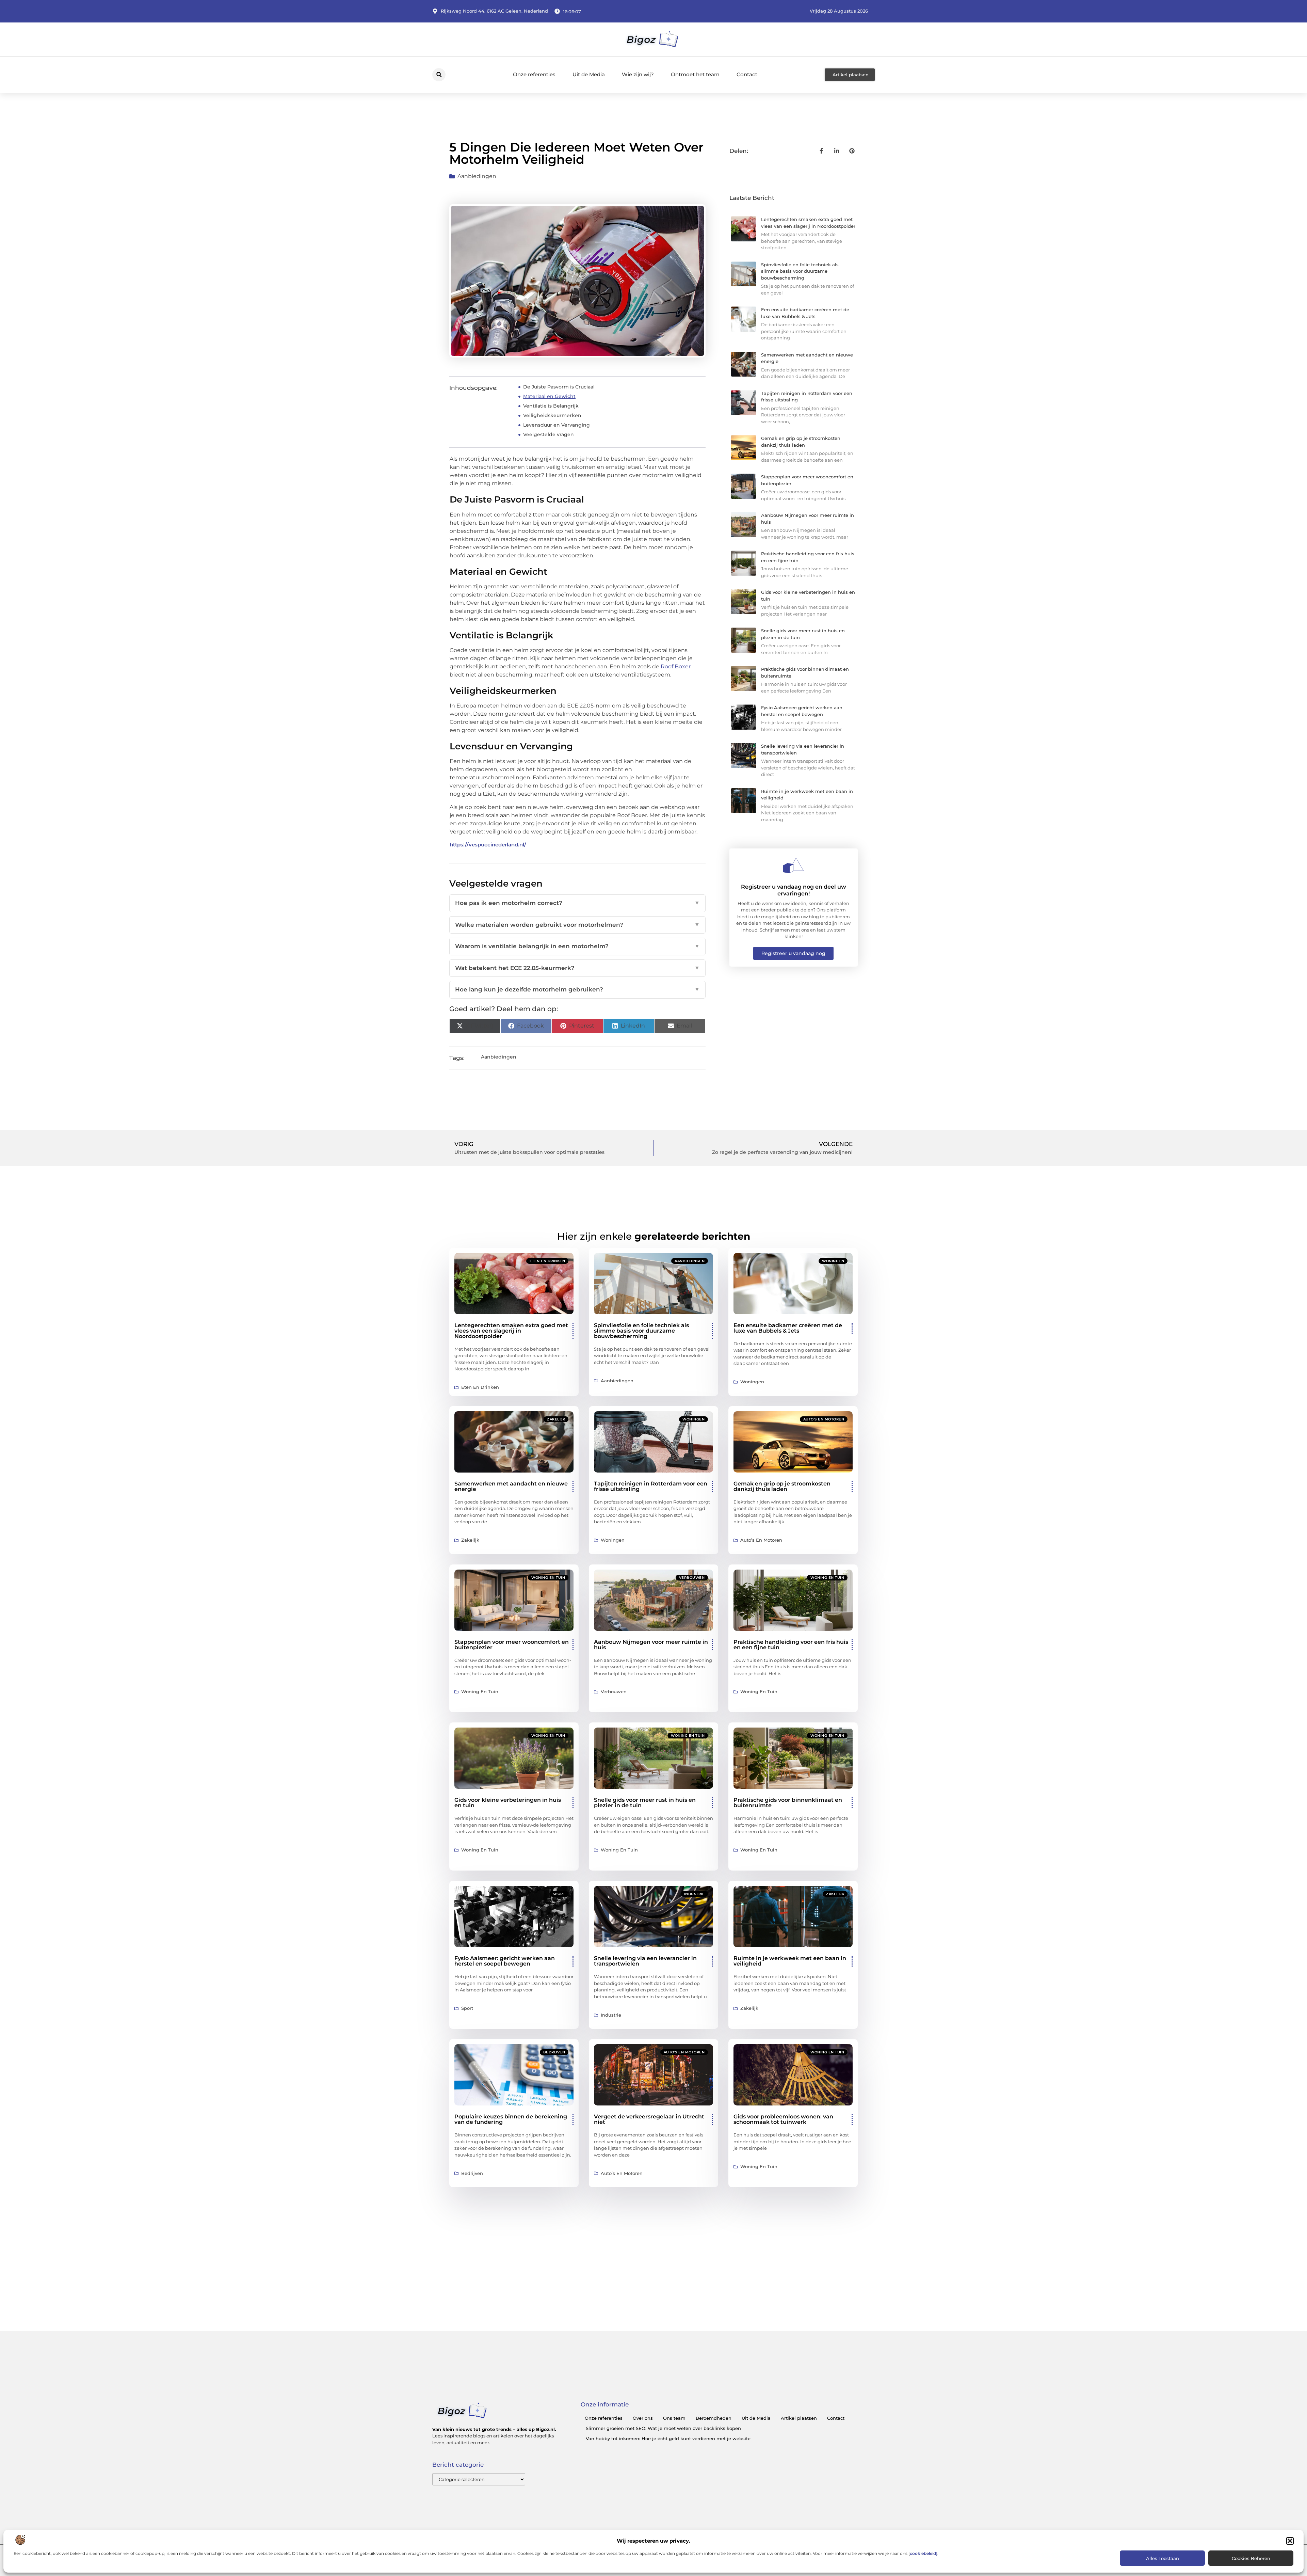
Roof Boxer (676, 666)
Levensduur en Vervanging (556, 425)
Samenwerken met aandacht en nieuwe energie (511, 1486)
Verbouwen (692, 1578)
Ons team (674, 2418)
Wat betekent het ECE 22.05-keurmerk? (577, 968)
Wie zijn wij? (638, 74)
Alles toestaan (1163, 2558)
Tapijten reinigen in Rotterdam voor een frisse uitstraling (651, 1486)
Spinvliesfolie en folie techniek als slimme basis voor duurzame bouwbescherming (800, 271)
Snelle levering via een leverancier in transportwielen (645, 1961)
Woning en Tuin (548, 1578)
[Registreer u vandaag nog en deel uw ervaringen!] (793, 865)
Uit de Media (589, 74)
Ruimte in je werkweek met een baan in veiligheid (790, 1961)
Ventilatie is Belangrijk (551, 406)
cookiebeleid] (924, 2553)
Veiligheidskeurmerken (552, 415)
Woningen (833, 1261)
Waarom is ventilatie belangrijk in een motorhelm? (577, 946)
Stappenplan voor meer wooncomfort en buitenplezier (512, 1645)
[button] (1290, 2541)
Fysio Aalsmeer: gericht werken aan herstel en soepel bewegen (505, 1961)
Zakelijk (556, 1419)
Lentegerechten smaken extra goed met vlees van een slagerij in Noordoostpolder (511, 1331)
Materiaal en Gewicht (549, 396)
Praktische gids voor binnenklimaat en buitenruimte (788, 1803)
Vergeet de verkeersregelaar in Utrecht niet (649, 2119)
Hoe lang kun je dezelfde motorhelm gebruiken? (577, 989)
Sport (559, 1894)
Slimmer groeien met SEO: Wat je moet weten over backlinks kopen (663, 2428)
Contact (747, 74)
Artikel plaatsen (799, 2418)
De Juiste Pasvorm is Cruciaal (559, 387)
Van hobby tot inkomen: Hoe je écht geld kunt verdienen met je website (668, 2438)
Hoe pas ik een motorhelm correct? (577, 903)
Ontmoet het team (695, 74)
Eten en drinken (547, 1261)
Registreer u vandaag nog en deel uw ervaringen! (794, 890)
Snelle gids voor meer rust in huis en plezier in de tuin (645, 1803)
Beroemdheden (714, 2418)
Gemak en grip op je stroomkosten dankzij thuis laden (782, 1486)
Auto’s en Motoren (824, 1419)
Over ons (643, 2418)
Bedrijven (554, 2052)
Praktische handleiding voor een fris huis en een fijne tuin (791, 1645)
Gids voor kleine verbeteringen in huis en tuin (508, 1803)
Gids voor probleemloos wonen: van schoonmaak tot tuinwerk (783, 2119)
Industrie (695, 1894)
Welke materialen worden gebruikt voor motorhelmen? (577, 925)
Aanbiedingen (477, 176)
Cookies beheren (1251, 2558)
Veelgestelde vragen (548, 434)
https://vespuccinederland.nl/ (488, 845)
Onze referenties (534, 74)
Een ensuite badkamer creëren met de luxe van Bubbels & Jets (788, 1328)
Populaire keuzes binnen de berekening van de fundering (511, 2119)
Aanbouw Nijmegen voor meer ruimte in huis (651, 1645)
